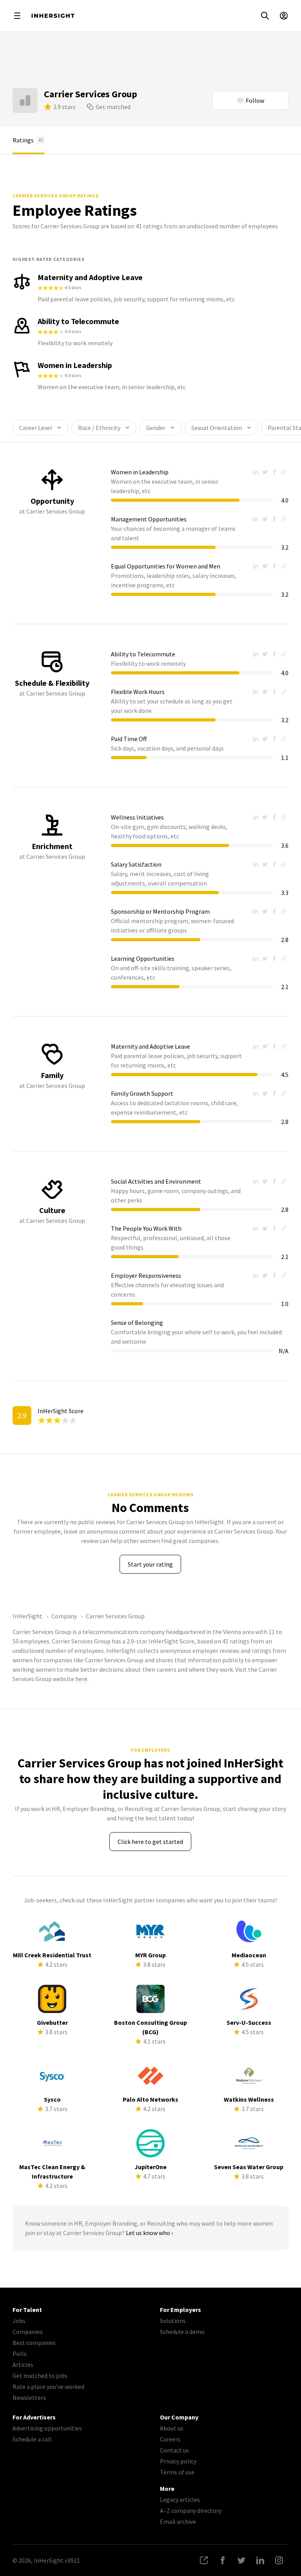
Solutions (173, 2321)
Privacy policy (178, 2461)
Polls (20, 2354)
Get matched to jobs (40, 2376)
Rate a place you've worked (48, 2387)
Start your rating (150, 1564)
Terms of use (177, 2472)
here (81, 1679)
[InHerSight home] (53, 16)
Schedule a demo (182, 2332)
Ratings (28, 140)
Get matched (113, 107)
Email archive (178, 2521)
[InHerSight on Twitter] (241, 2560)
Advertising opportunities (47, 2428)
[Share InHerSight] (204, 2560)
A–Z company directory (191, 2510)
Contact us (174, 2450)
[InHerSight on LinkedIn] (260, 2560)
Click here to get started (150, 1842)
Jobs (19, 2321)
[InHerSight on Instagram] (279, 2560)
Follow (255, 100)
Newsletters (29, 2397)
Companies (28, 2332)
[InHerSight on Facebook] (223, 2560)
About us (172, 2428)
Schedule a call (32, 2439)
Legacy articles (180, 2499)
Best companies (34, 2343)
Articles (23, 2365)
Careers (170, 2439)
